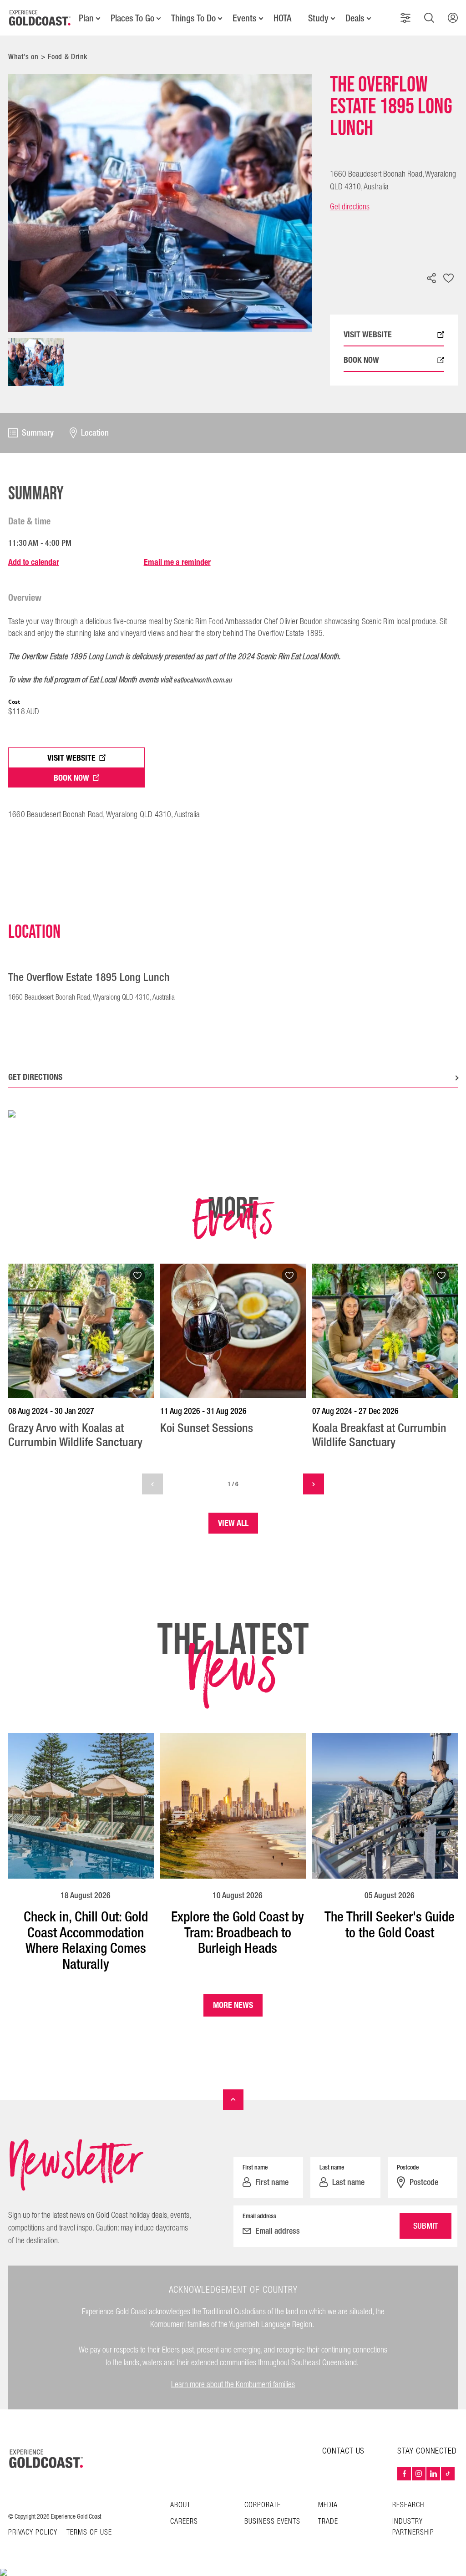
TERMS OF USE (89, 2533)
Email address (259, 2216)
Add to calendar (34, 562)
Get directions (350, 207)
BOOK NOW (361, 360)
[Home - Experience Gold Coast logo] (40, 18)
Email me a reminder (177, 562)
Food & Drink (68, 57)
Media (328, 2505)
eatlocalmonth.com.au (203, 680)
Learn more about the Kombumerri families (233, 2385)
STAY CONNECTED (427, 2451)
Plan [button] (86, 18)
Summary (38, 433)
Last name (332, 2167)
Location (95, 433)
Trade (328, 2522)
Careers (184, 2522)
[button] (405, 18)
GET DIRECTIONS (35, 1077)
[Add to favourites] (449, 279)
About (180, 2505)
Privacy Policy (33, 2533)
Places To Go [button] (132, 18)
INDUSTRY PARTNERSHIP (413, 2527)
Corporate (263, 2505)
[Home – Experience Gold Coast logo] (46, 2459)
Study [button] (318, 18)
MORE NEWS (233, 2005)
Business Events (272, 2522)
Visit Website (71, 758)
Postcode (408, 2167)
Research (408, 2505)
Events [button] (245, 18)
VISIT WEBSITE (368, 335)
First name (255, 2167)
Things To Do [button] (193, 18)
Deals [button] (355, 18)
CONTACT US (343, 2451)
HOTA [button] (282, 18)
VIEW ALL (233, 1523)
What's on (23, 57)
